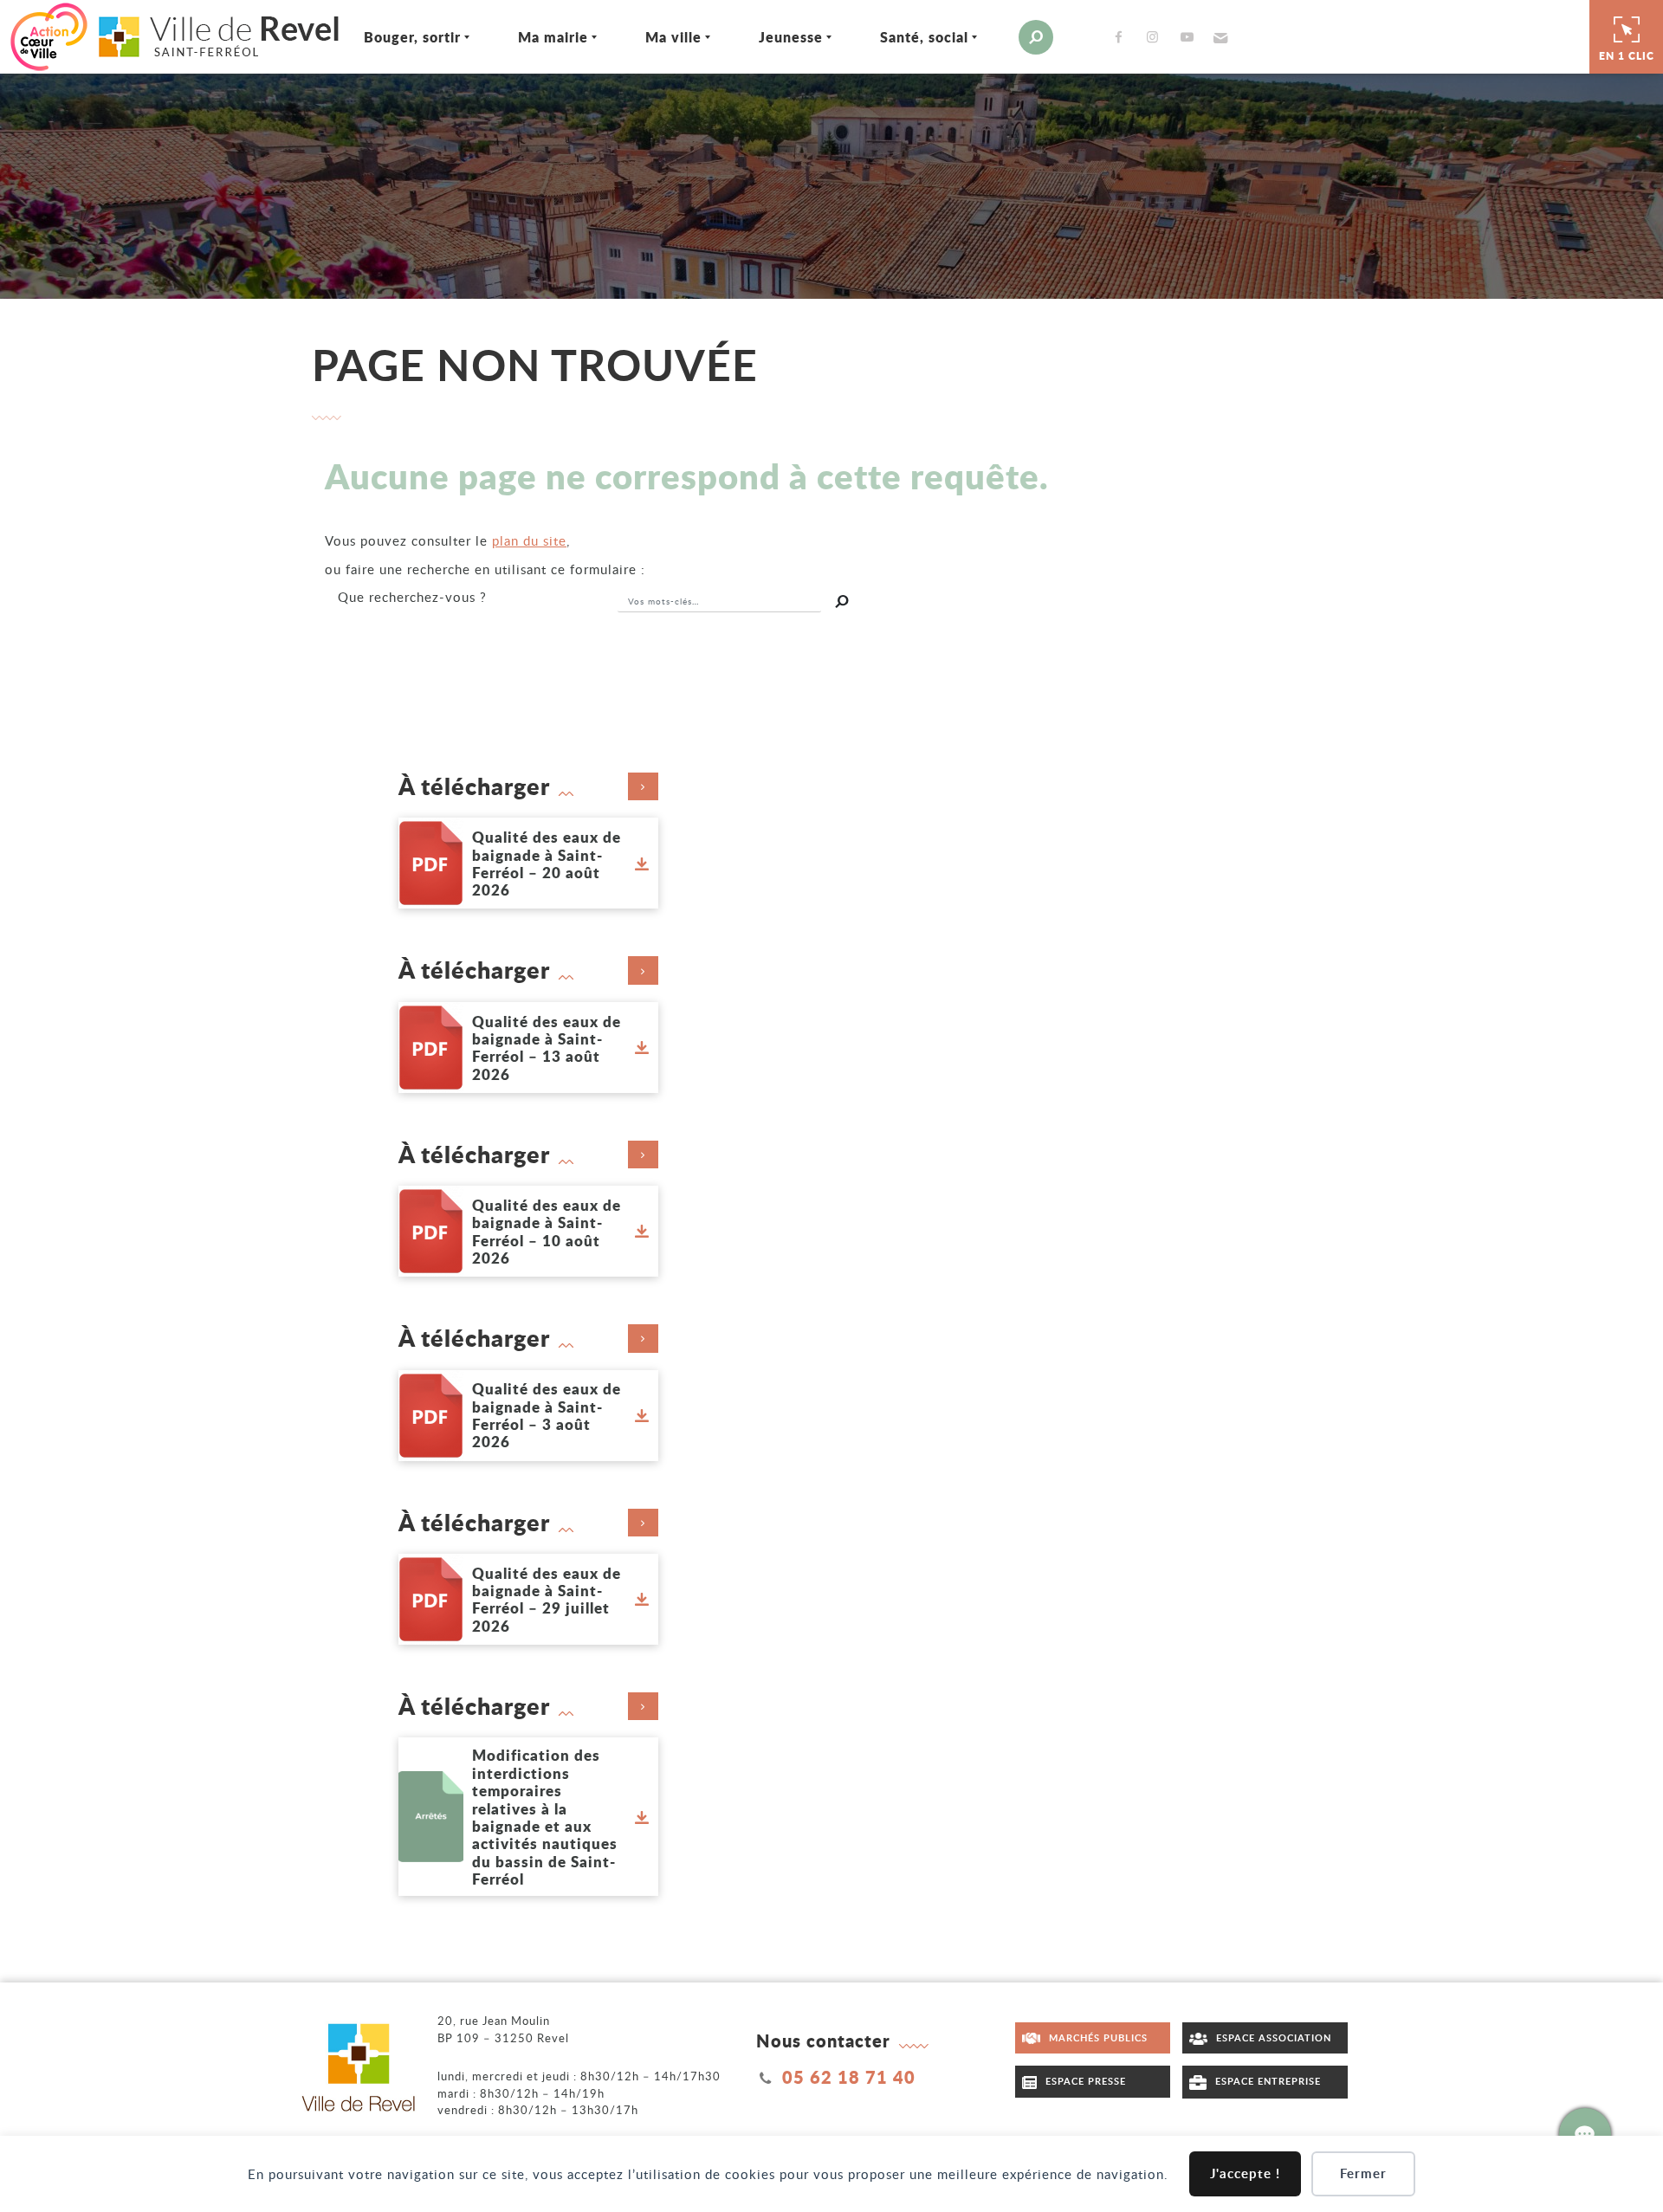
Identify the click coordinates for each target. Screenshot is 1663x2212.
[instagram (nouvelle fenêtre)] (1156, 37)
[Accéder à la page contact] (1585, 2134)
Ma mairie (553, 37)
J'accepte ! (1245, 2173)
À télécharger (474, 786)
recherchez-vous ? (412, 597)
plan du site (529, 540)
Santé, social (924, 37)
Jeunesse (791, 37)
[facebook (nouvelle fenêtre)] (1122, 37)
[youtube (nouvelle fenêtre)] (1190, 37)
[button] (1218, 37)
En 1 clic (1627, 56)
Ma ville (673, 37)
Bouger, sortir (412, 37)
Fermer (1363, 2173)
